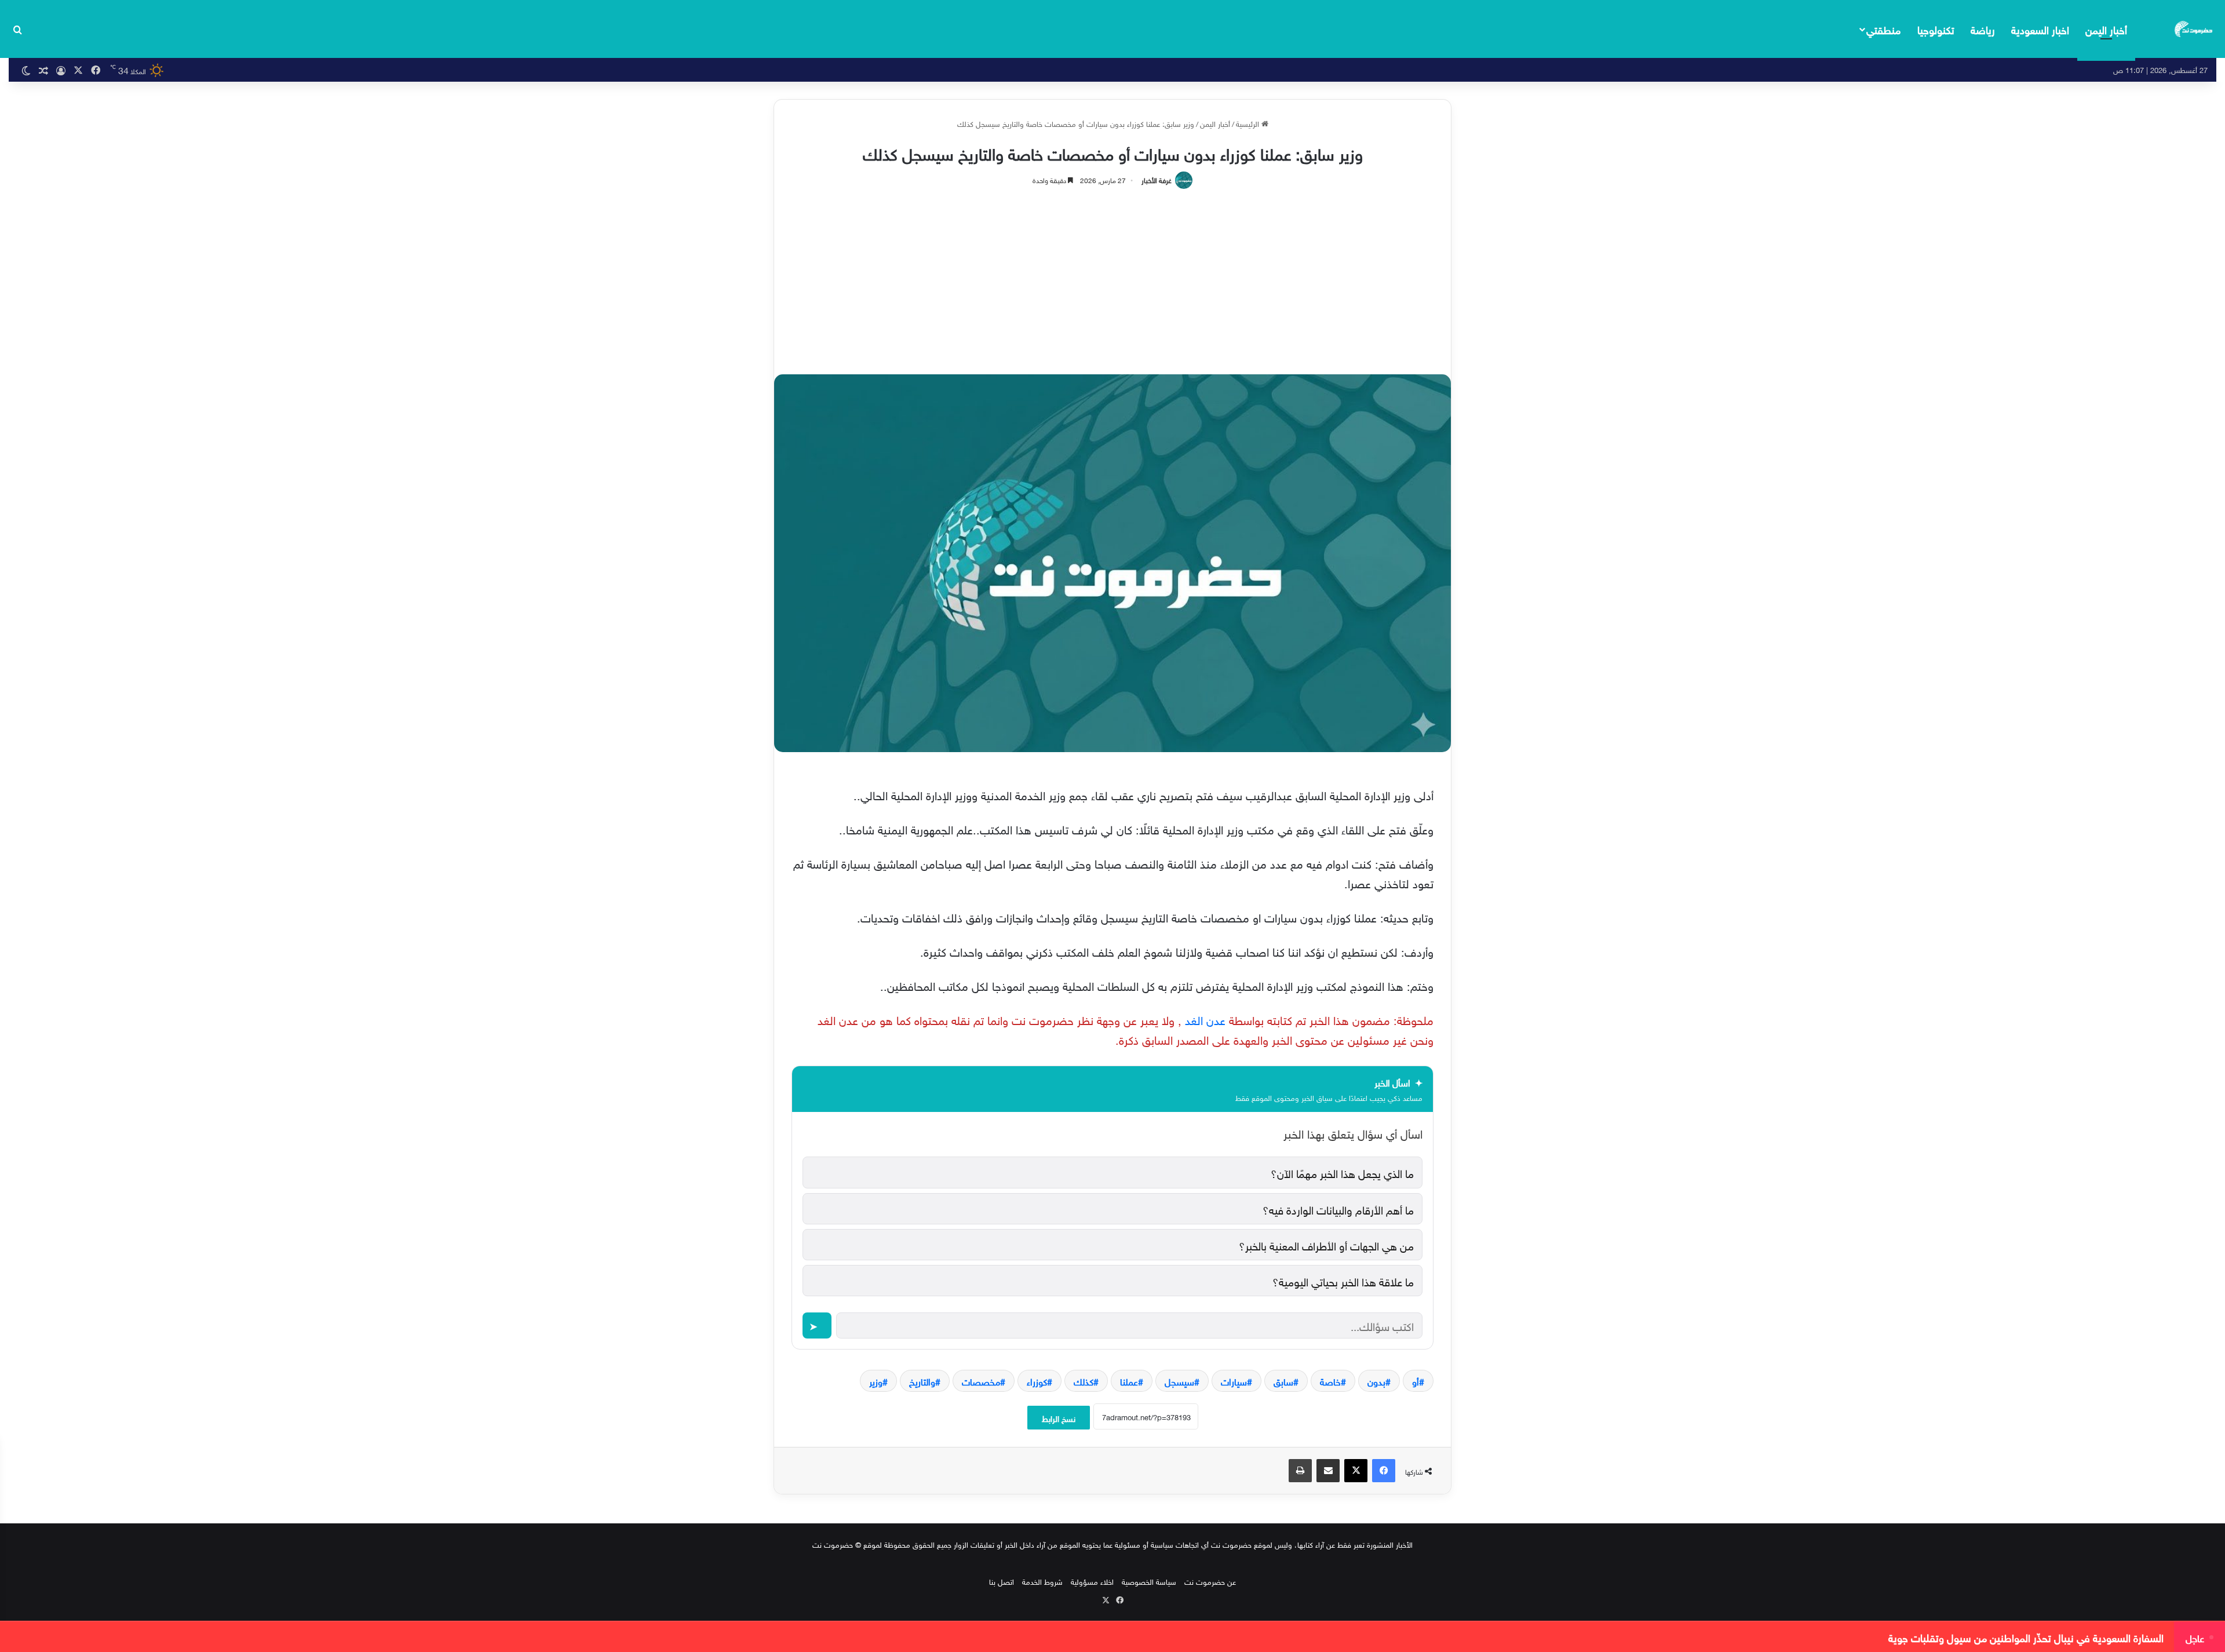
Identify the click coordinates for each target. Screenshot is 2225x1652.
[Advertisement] (1112, 276)
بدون (1376, 1381)
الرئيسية (1249, 123)
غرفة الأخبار (1157, 179)
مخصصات (981, 1381)
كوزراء (1037, 1381)
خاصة (1330, 1381)
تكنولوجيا (1936, 29)
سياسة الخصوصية (1149, 1581)
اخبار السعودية (2040, 29)
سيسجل (1179, 1381)
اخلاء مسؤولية (1092, 1581)
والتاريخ (922, 1381)
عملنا (1129, 1381)
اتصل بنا (1002, 1581)
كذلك (1084, 1381)
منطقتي (1883, 29)
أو (1416, 1381)
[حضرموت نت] (2194, 29)
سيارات (1234, 1381)
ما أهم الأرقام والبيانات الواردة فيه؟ (1338, 1209)
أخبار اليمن (2106, 29)
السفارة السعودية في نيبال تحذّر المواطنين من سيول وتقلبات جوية (2026, 1637)
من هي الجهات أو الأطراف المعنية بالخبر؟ (1326, 1245)
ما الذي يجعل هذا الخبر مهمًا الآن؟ (1342, 1172)
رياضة (1983, 29)
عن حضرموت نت (1210, 1581)
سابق (1283, 1381)
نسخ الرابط (1059, 1418)
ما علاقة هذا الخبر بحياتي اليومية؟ (1343, 1281)
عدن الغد (1203, 1019)
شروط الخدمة (1042, 1581)
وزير (876, 1381)
